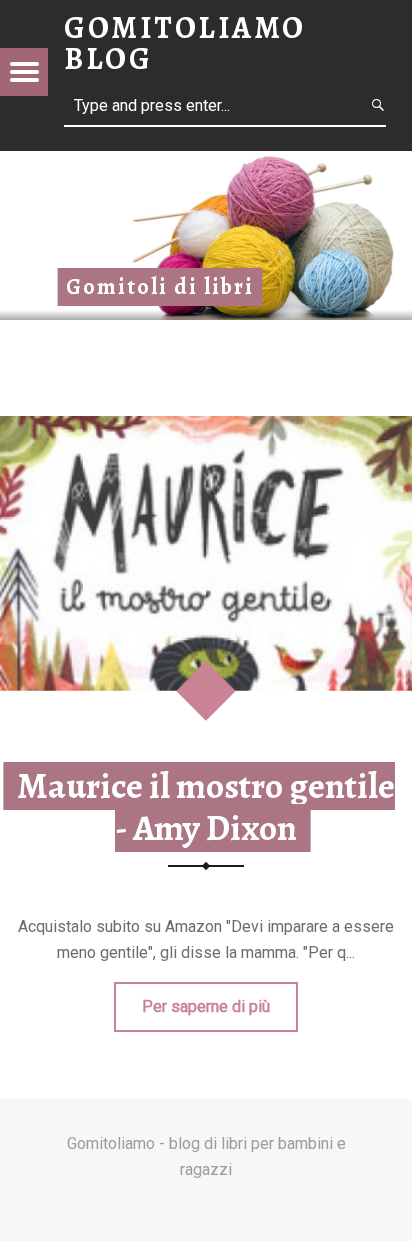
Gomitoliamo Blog (185, 42)
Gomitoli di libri (160, 287)
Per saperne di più (206, 1006)
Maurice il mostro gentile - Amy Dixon (206, 807)
